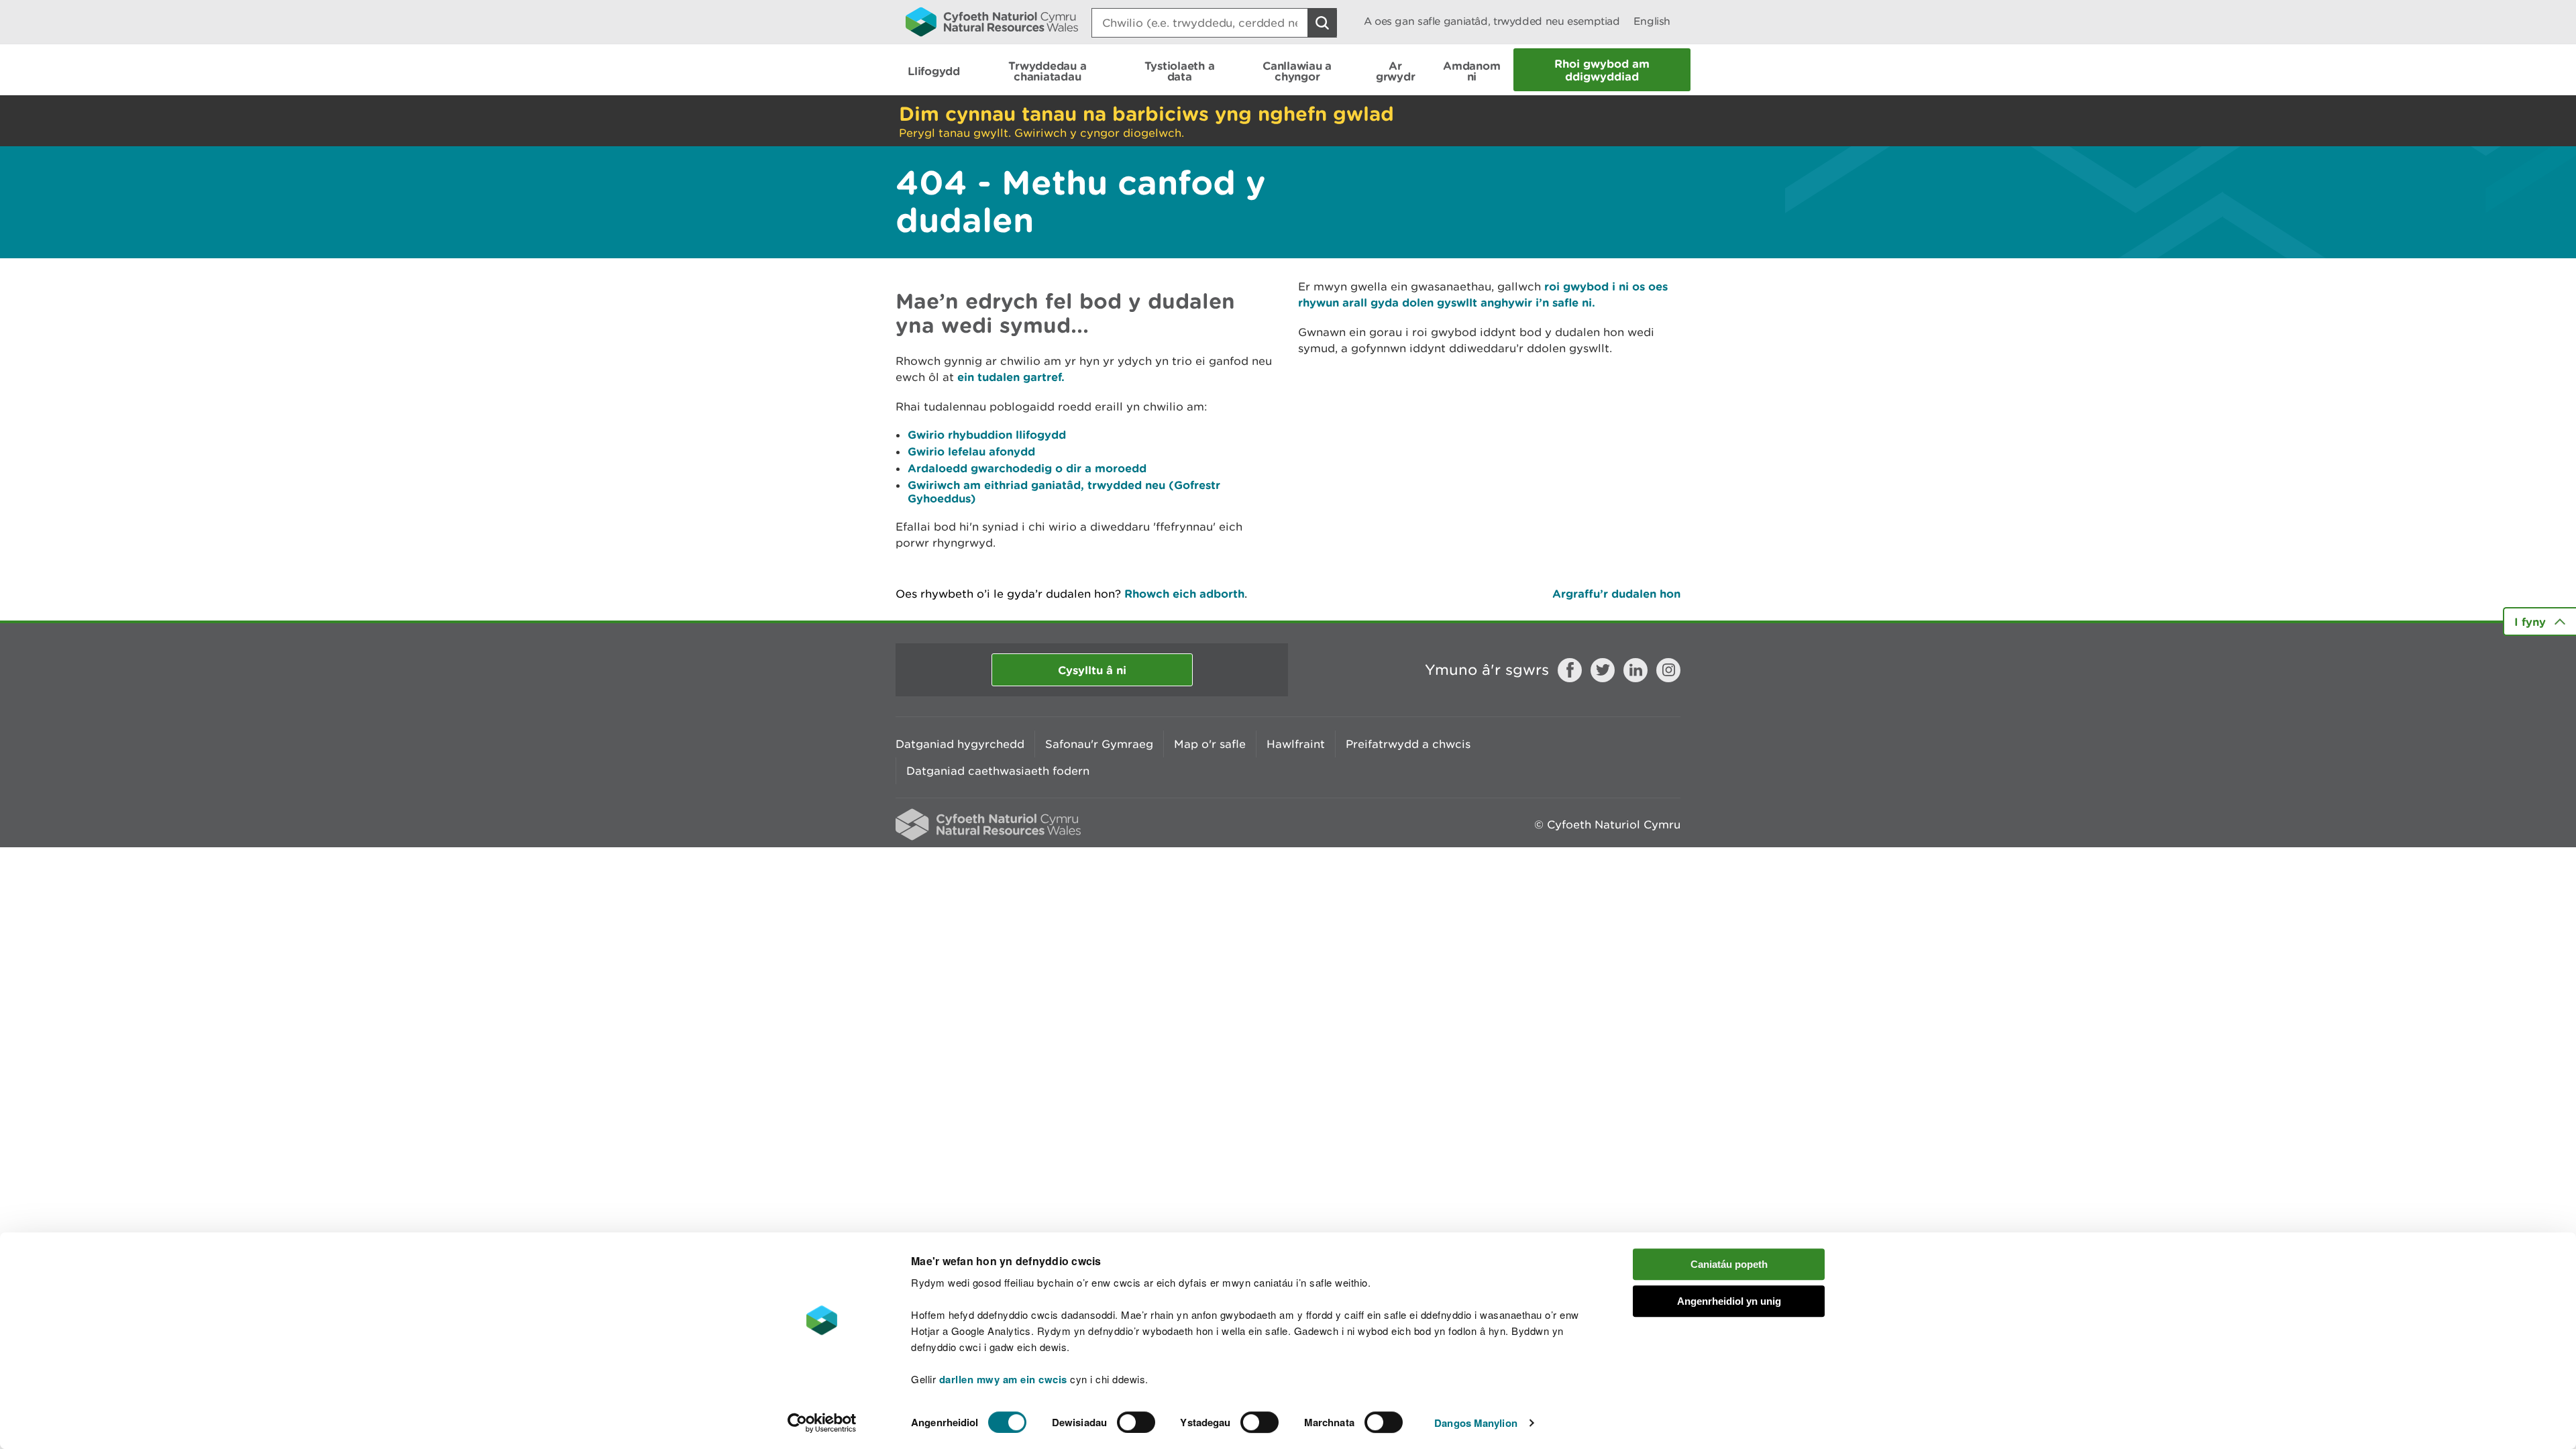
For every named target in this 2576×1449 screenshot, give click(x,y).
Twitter (1603, 670)
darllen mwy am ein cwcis (1003, 1379)
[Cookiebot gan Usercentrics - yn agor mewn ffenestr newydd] (822, 1423)
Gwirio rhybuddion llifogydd (987, 434)
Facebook (1570, 670)
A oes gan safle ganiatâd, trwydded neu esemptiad (1492, 21)
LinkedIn (1635, 670)
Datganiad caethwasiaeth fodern (998, 771)
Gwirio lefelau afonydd (971, 451)
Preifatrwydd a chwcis (1408, 744)
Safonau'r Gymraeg (1099, 744)
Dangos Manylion (1476, 1423)
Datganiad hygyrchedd (960, 744)
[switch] (1136, 1422)
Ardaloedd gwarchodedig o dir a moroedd (1027, 468)
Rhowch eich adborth (1184, 593)
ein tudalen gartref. (1011, 377)
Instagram (1668, 670)
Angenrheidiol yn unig (1729, 1301)
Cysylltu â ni (1092, 670)
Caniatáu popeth (1729, 1264)
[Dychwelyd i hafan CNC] (992, 21)
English (1652, 21)
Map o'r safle (1210, 744)
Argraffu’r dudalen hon (1616, 593)
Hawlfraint (1296, 744)
